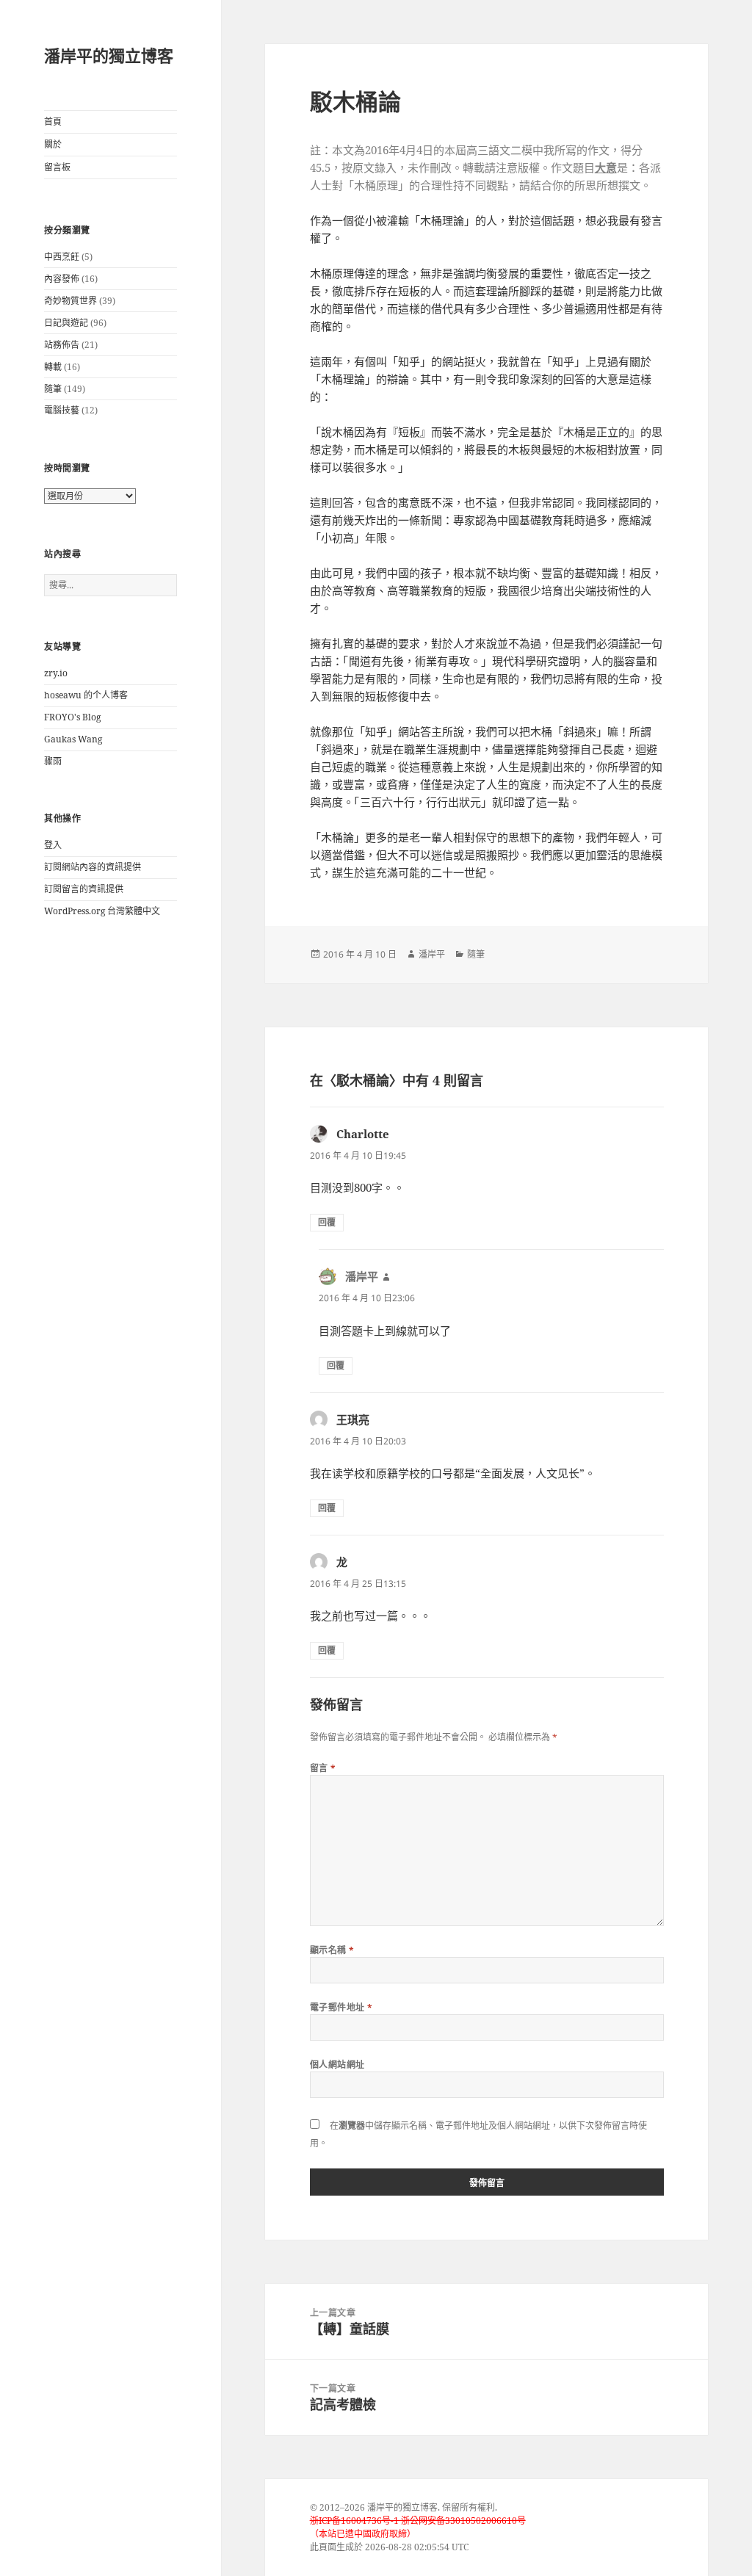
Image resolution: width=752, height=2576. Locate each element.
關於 (53, 144)
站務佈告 (62, 345)
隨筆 (53, 389)
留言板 (57, 167)
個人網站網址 (337, 2065)
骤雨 (53, 761)
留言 (323, 1768)
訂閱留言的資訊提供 (84, 889)
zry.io (56, 673)
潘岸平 (432, 954)
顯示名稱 (332, 1950)
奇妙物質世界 (70, 301)
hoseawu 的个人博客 (86, 695)
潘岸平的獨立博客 (109, 55)
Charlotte (363, 1134)
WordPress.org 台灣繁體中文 (102, 911)
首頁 (53, 122)
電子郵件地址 (341, 2007)
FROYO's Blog (72, 717)
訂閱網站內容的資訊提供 (93, 867)
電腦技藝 (62, 410)
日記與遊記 (66, 323)
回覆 (327, 1222)
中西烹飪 (62, 257)
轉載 (53, 367)
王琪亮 (353, 1419)
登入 (53, 845)
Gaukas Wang (73, 739)
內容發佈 (62, 279)
